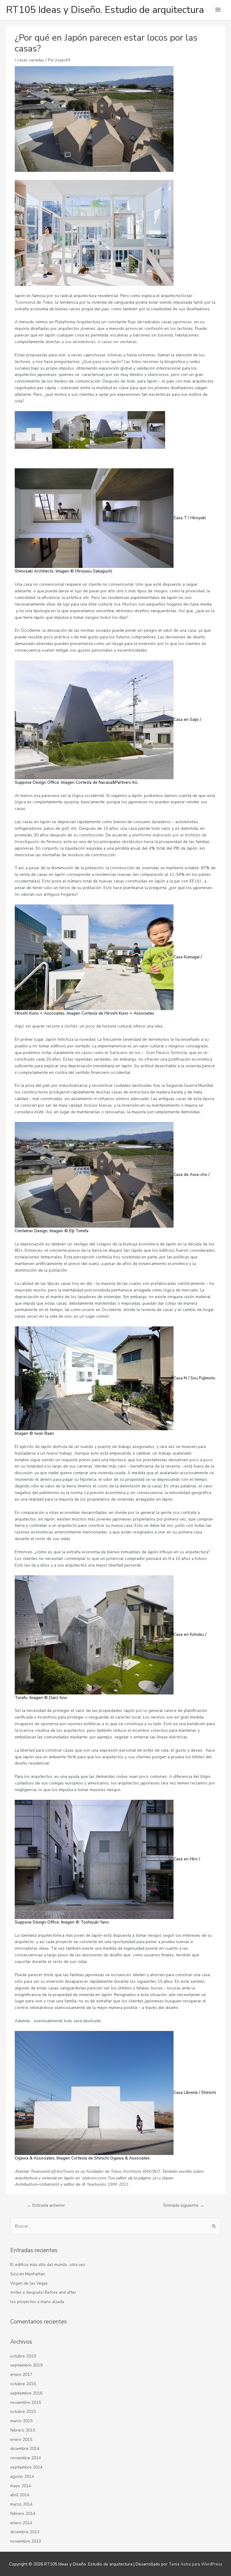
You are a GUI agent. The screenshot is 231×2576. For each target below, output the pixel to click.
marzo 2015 (21, 2421)
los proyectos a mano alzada (37, 2302)
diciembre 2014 (25, 2449)
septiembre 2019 (26, 2365)
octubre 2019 (23, 2356)
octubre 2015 (23, 2412)
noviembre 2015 (26, 2402)
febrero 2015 (23, 2430)
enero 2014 (21, 2523)
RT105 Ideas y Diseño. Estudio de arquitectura (105, 10)
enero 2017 (21, 2375)
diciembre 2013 (25, 2532)
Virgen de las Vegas (29, 2283)
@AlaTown (62, 2171)
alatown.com (94, 2178)
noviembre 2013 (26, 2541)
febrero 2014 (23, 2514)
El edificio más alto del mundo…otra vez (48, 2265)
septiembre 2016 (26, 2393)
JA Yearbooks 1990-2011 (105, 2184)
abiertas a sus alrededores (71, 342)
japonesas (182, 322)
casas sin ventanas (119, 342)
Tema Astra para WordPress (196, 2564)
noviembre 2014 (26, 2458)
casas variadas (31, 60)
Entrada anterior (46, 2205)
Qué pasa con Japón (102, 362)
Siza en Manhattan (28, 2274)
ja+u (157, 2178)
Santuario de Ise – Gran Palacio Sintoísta (148, 1053)
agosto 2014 (22, 2477)
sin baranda (162, 335)
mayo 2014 (21, 2486)
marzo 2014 (21, 2504)
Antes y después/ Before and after (43, 2292)
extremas (147, 355)
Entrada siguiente (184, 2205)
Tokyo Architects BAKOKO (135, 2171)
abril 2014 (20, 2495)
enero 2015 (21, 2440)
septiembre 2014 (26, 2467)
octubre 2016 (23, 2384)
